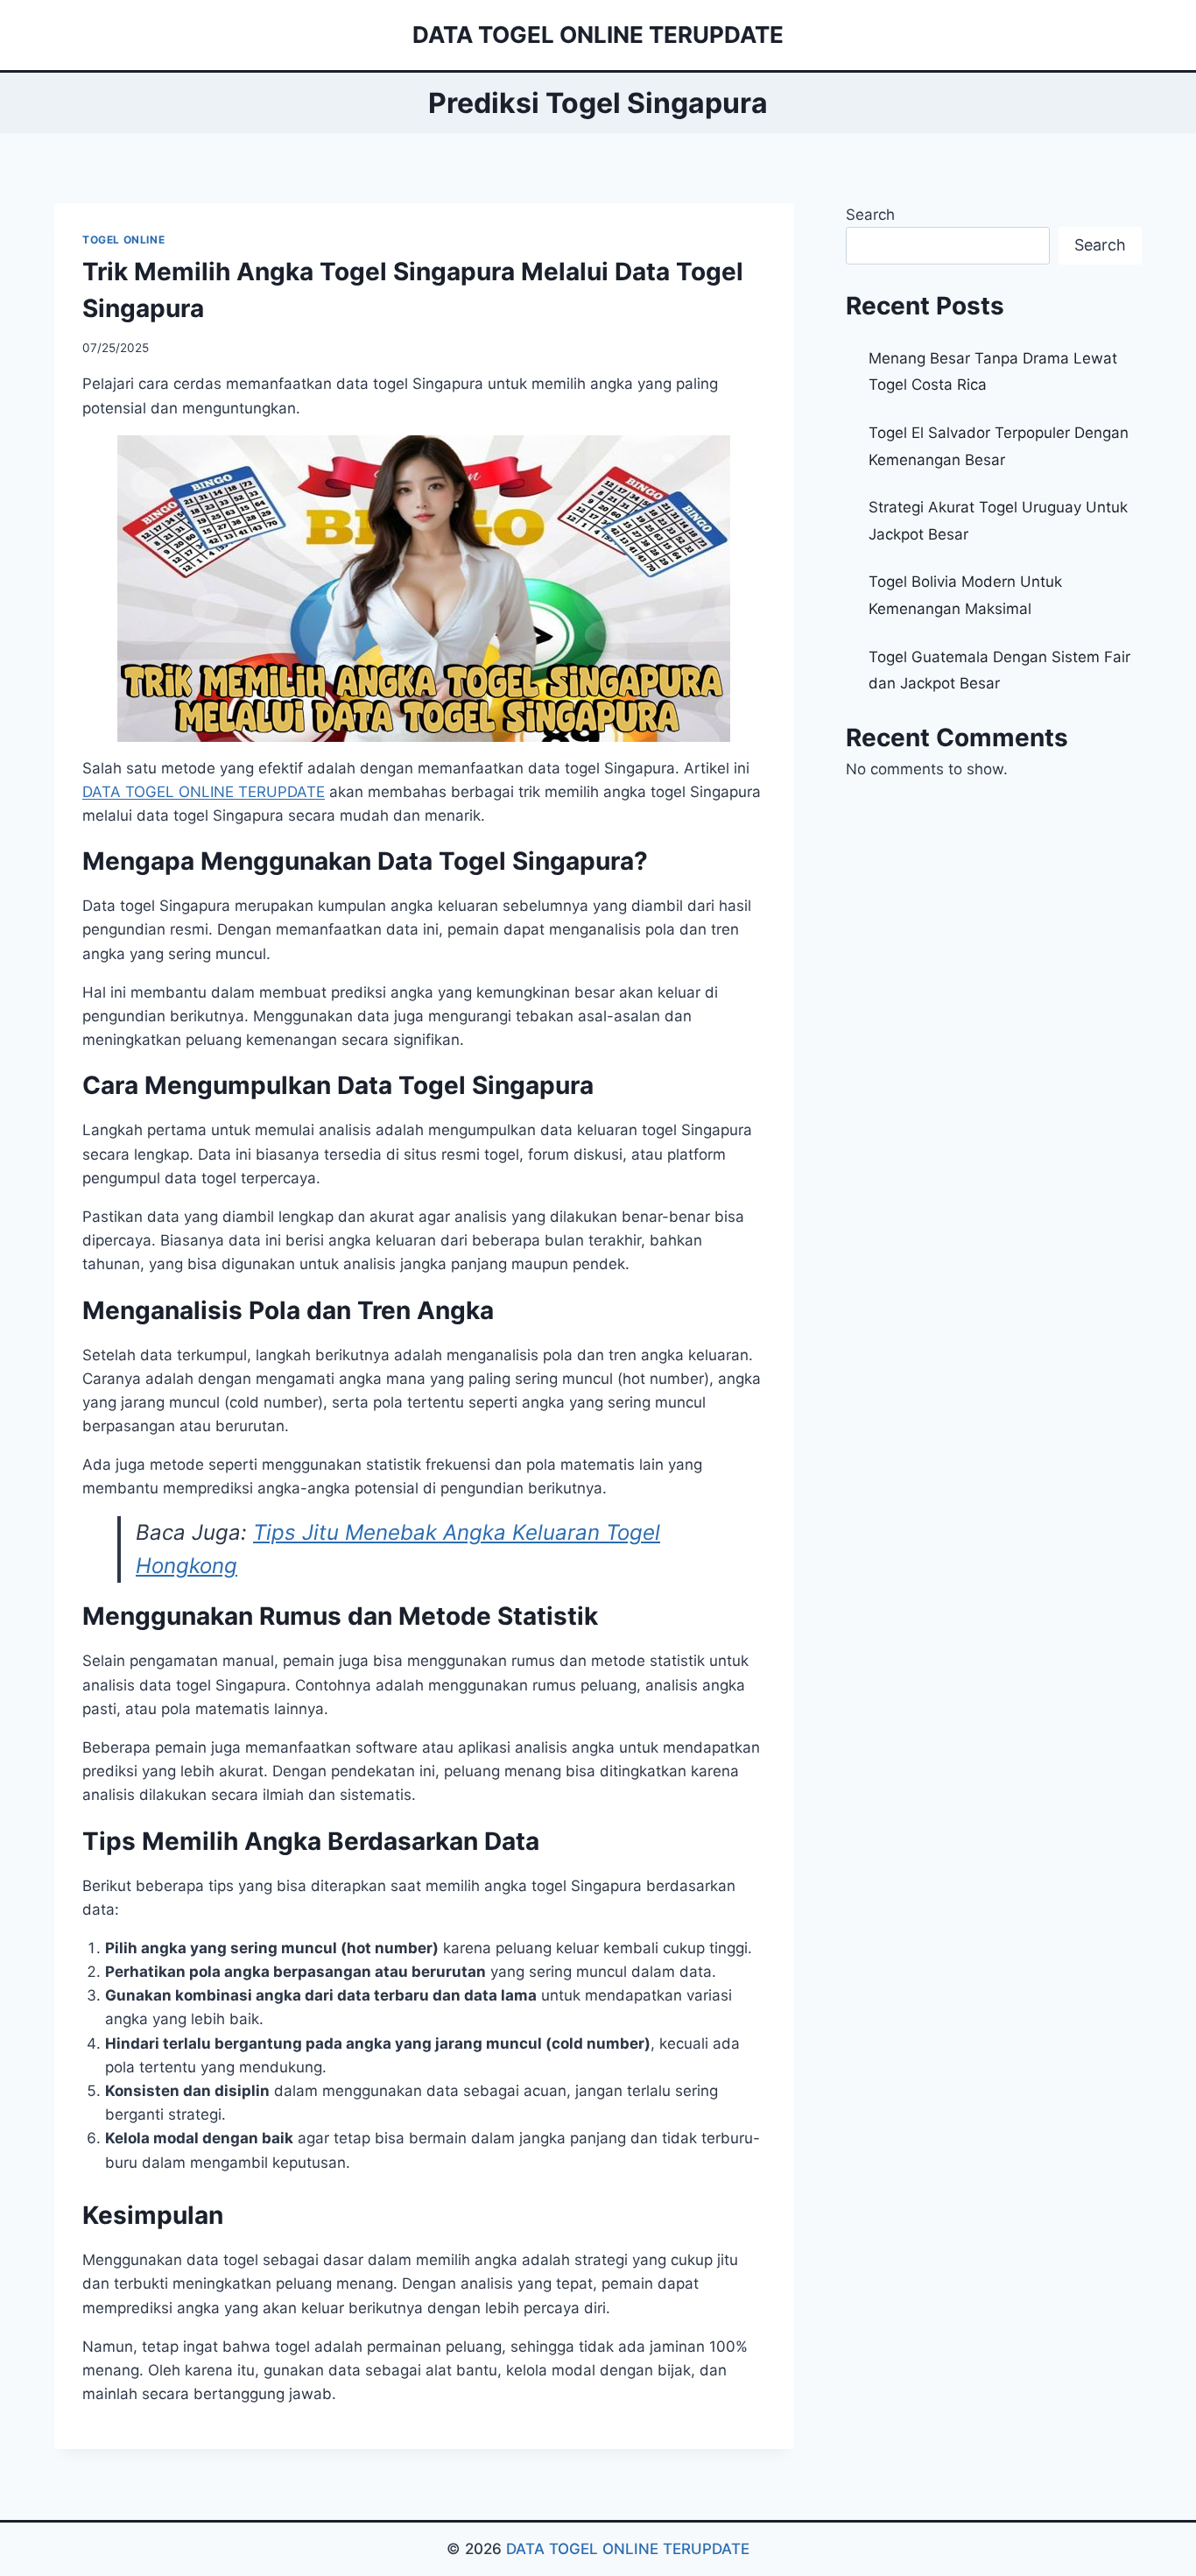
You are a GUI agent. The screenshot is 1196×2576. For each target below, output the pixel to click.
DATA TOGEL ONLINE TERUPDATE (628, 2549)
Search (870, 215)
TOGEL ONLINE (123, 240)
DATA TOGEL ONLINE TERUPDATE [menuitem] (204, 792)
